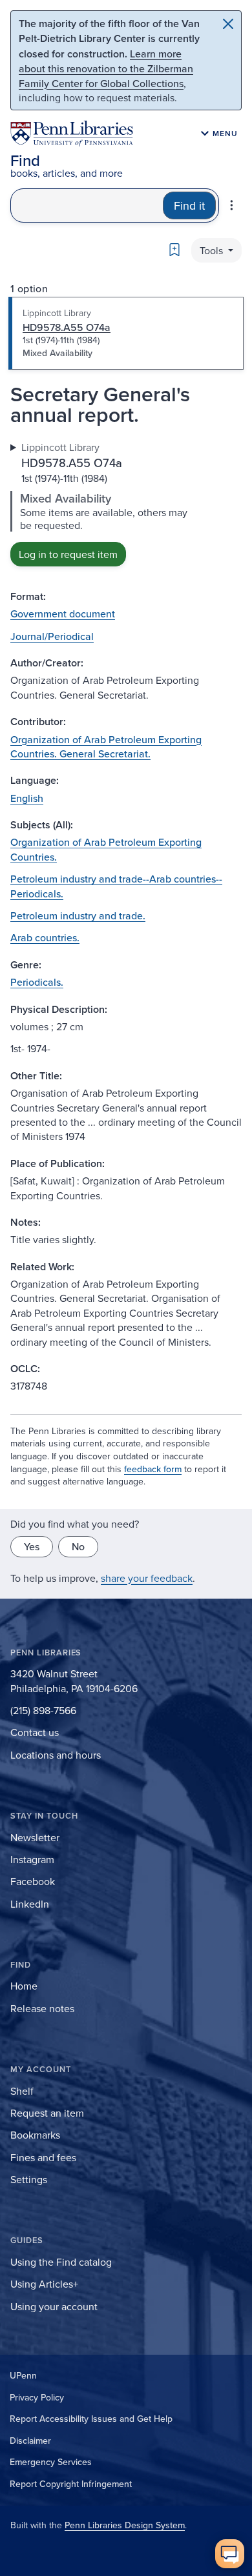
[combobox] (87, 205)
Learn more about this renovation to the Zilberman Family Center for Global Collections (106, 68)
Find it (189, 205)
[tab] (126, 334)
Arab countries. (45, 937)
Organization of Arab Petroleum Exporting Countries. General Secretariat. (106, 746)
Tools (213, 250)
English (27, 798)
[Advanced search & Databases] (232, 205)
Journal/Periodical (52, 636)
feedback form (153, 1469)
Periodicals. (37, 982)
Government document (63, 614)
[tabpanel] (126, 503)
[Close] (228, 24)
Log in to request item (68, 554)
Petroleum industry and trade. (78, 915)
